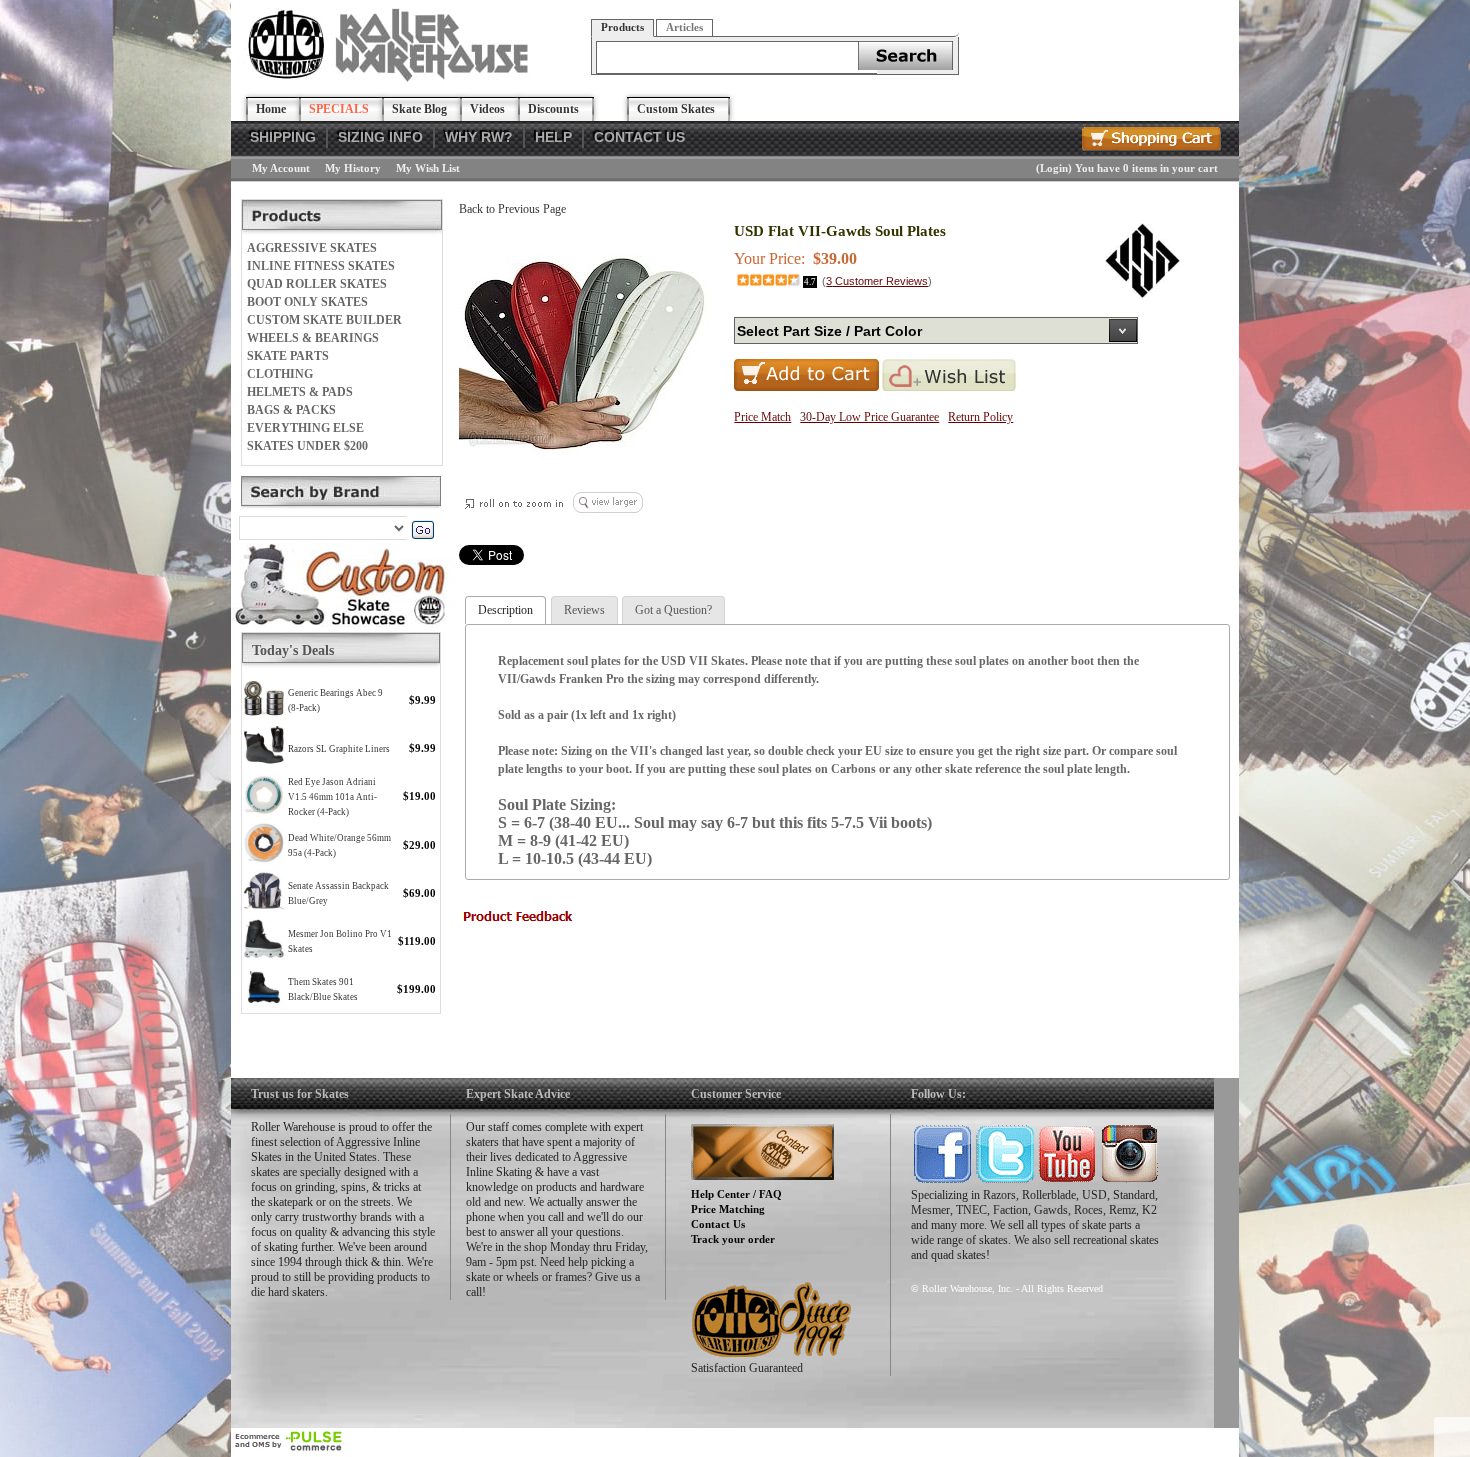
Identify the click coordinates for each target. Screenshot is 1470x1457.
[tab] (505, 610)
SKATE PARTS (288, 356)
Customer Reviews (877, 281)
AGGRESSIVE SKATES (312, 248)
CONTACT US (639, 137)
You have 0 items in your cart (1146, 168)
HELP (553, 137)
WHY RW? (479, 137)
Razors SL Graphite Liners (339, 749)
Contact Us (718, 1224)
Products (622, 27)
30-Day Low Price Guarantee (869, 417)
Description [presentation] (505, 610)
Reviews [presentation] (584, 610)
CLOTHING (280, 374)
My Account (281, 168)
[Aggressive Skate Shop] (391, 78)
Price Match (762, 417)
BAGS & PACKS (291, 410)
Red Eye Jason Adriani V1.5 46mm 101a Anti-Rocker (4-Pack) (332, 797)
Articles (684, 27)
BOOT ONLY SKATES (307, 302)
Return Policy (980, 417)
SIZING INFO (380, 137)
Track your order (733, 1239)
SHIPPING (283, 137)
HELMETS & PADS (300, 392)
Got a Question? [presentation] (673, 610)
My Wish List (428, 168)
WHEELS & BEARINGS (313, 338)
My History (353, 168)
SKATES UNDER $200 (307, 446)
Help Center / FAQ (736, 1194)
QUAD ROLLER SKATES (317, 284)
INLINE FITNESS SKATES (321, 266)
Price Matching (728, 1209)
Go (422, 530)
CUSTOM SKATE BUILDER (324, 320)
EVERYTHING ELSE (305, 428)
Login (1054, 168)
